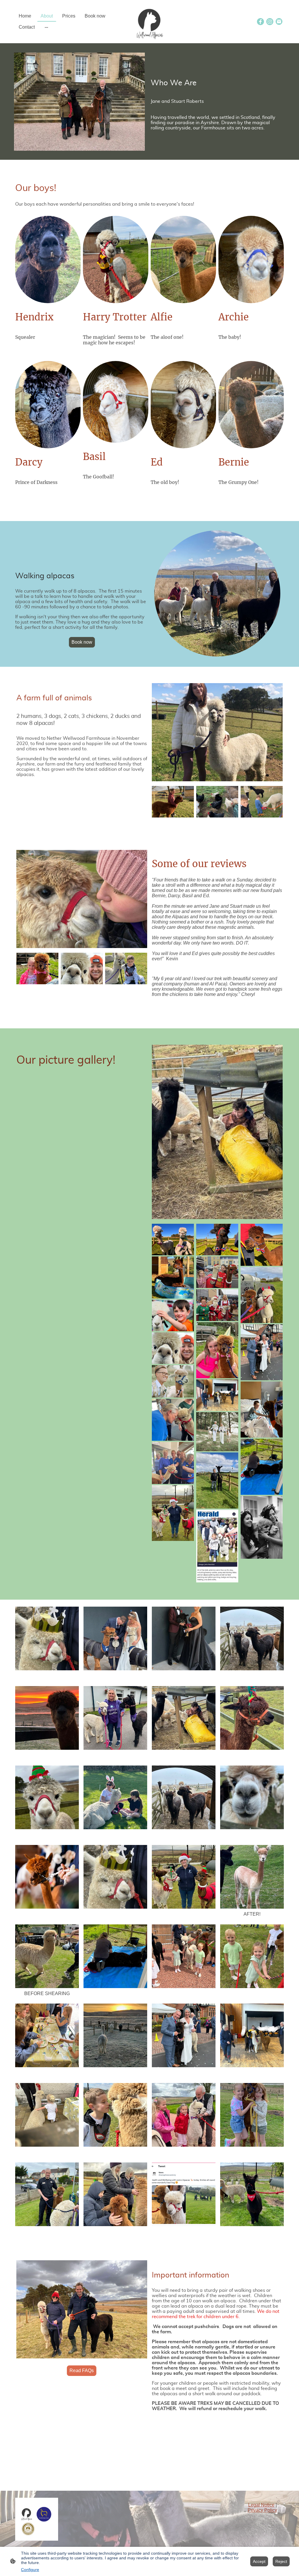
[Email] (279, 22)
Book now (82, 642)
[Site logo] (149, 22)
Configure (30, 2570)
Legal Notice (261, 2505)
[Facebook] (260, 22)
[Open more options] (46, 27)
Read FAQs (82, 2371)
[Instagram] (270, 22)
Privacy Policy (262, 2510)
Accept (259, 2561)
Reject (281, 2561)
